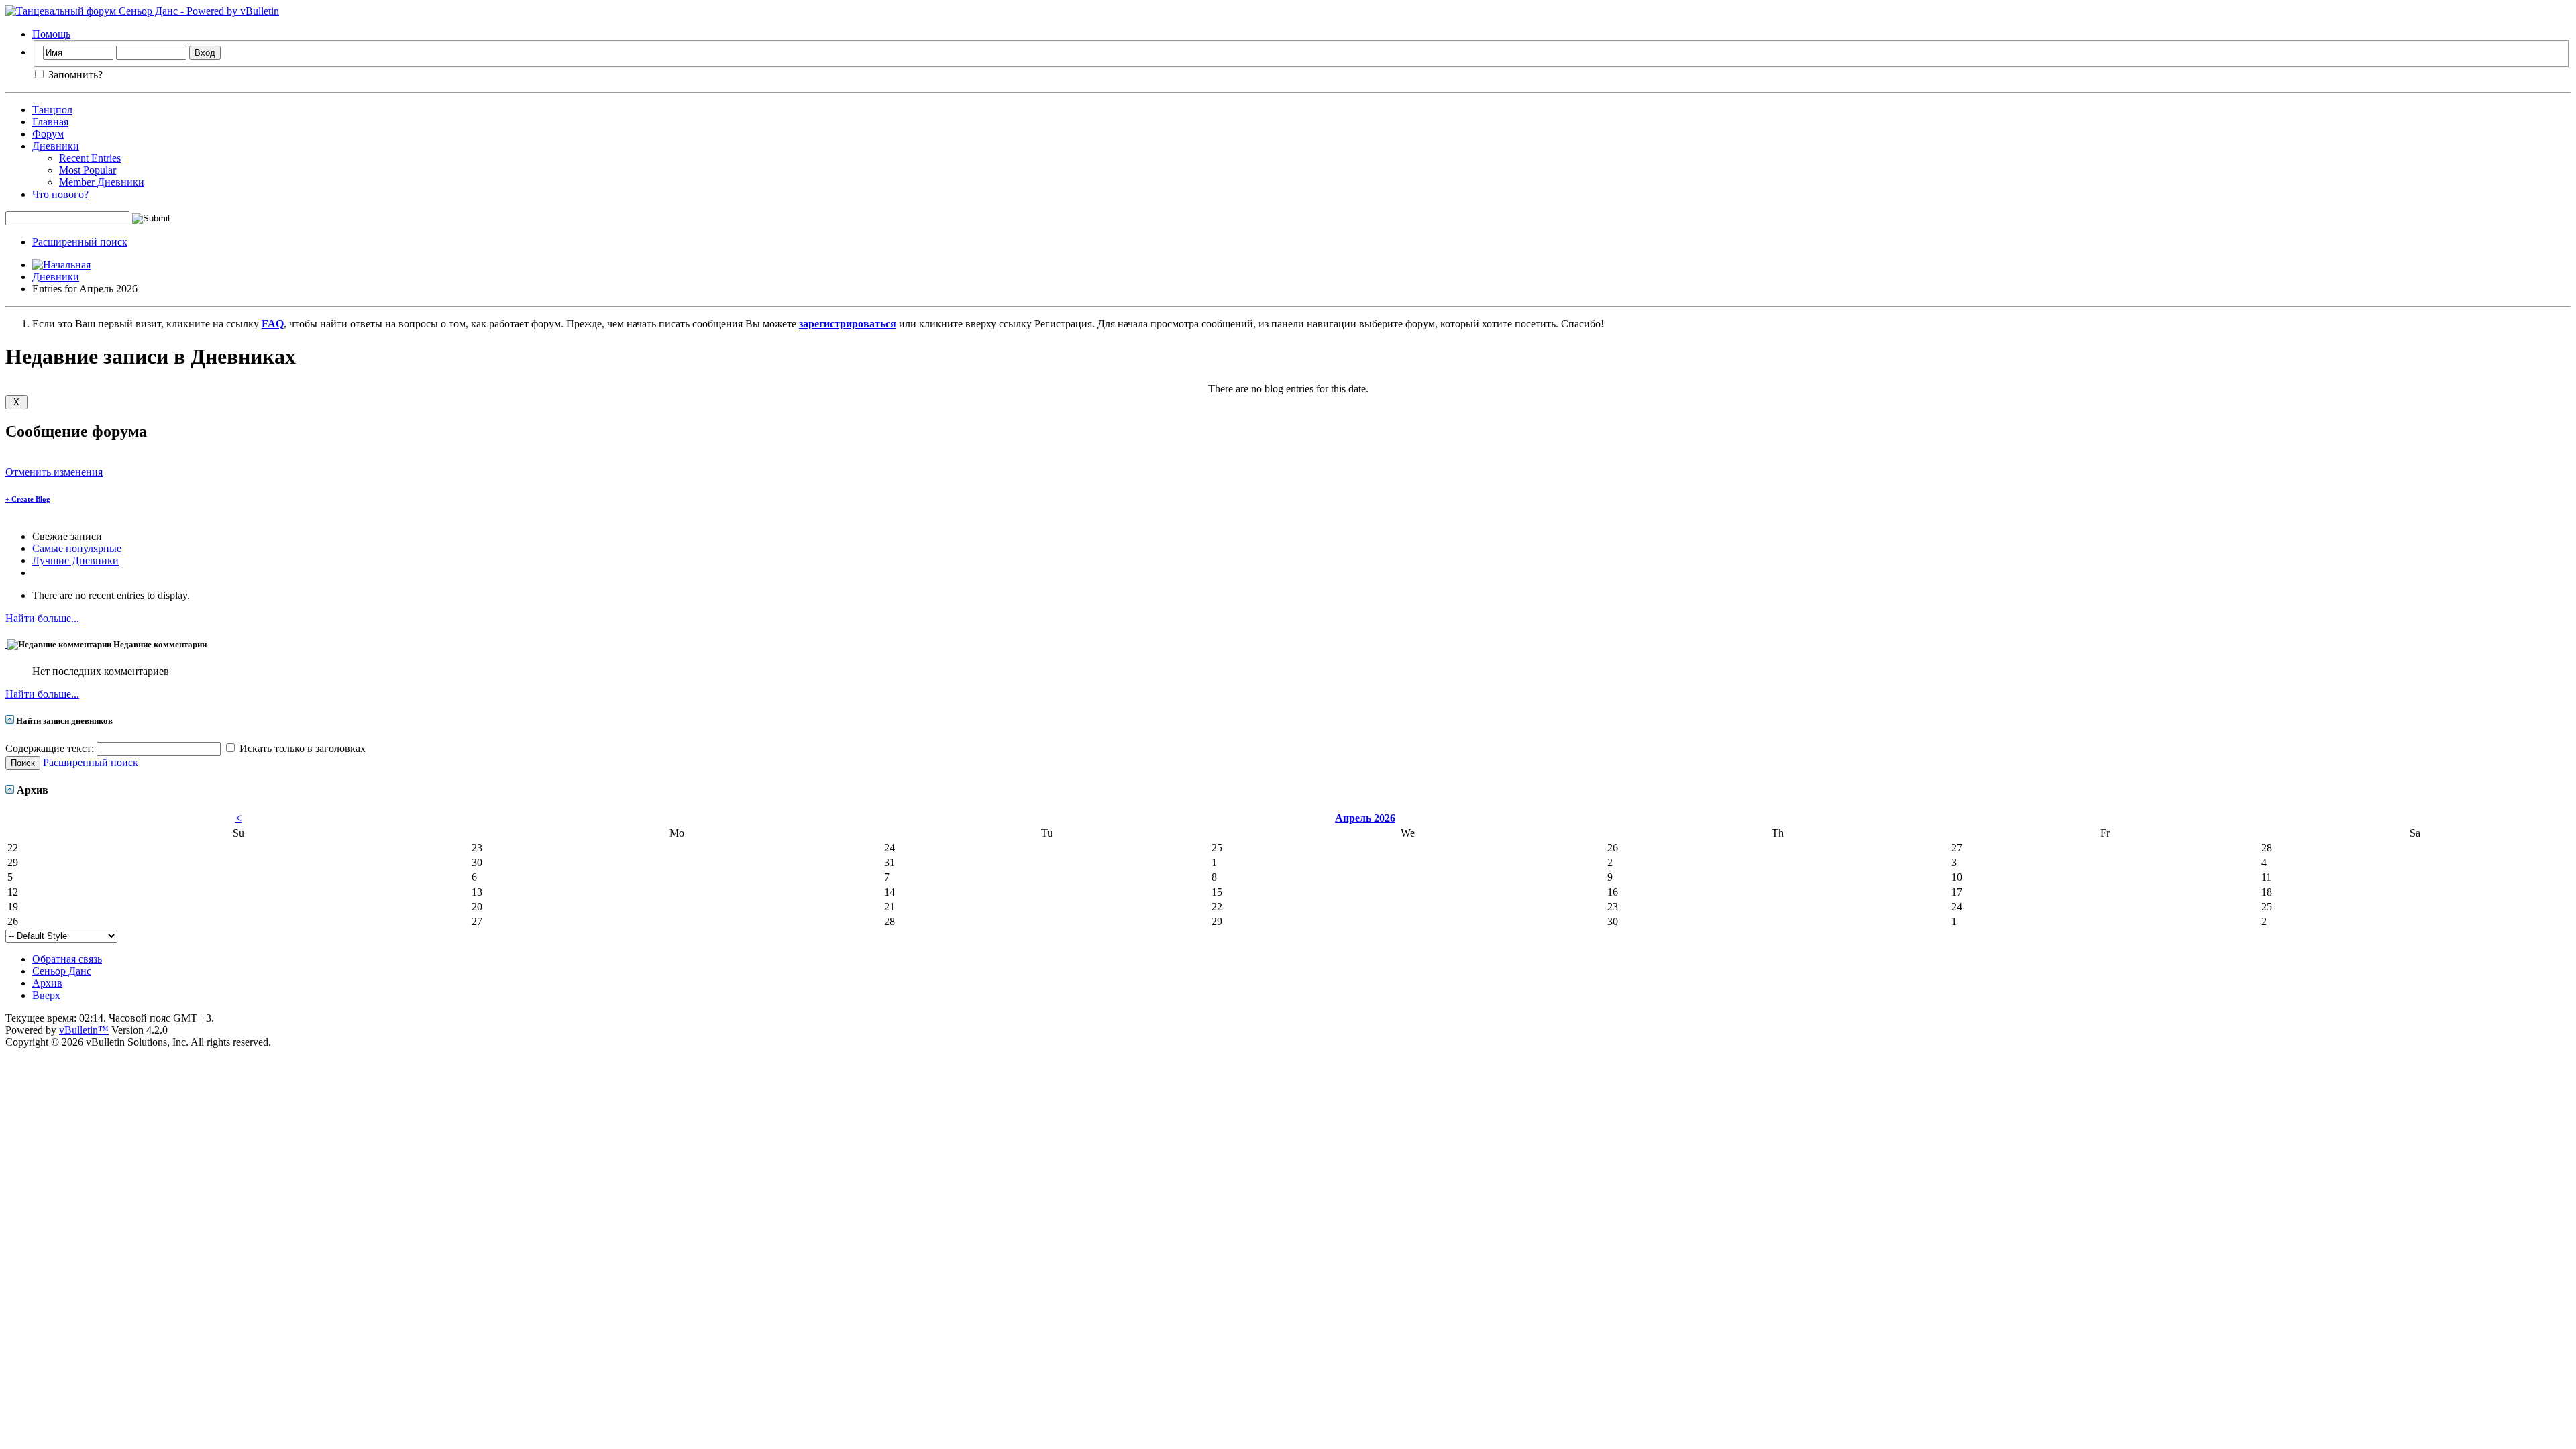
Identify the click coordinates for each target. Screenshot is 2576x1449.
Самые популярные (77, 548)
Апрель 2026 (1365, 818)
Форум (48, 134)
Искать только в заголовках (301, 748)
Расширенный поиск (80, 242)
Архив (47, 983)
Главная (50, 122)
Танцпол (52, 110)
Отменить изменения (54, 472)
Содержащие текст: (51, 748)
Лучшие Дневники (75, 560)
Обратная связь (67, 959)
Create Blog (28, 499)
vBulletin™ (84, 1030)
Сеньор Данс (62, 971)
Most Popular (88, 170)
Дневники (56, 146)
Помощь (51, 34)
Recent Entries (90, 158)
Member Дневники (102, 182)
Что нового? (60, 194)
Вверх (46, 995)
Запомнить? (74, 75)
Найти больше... (42, 618)
